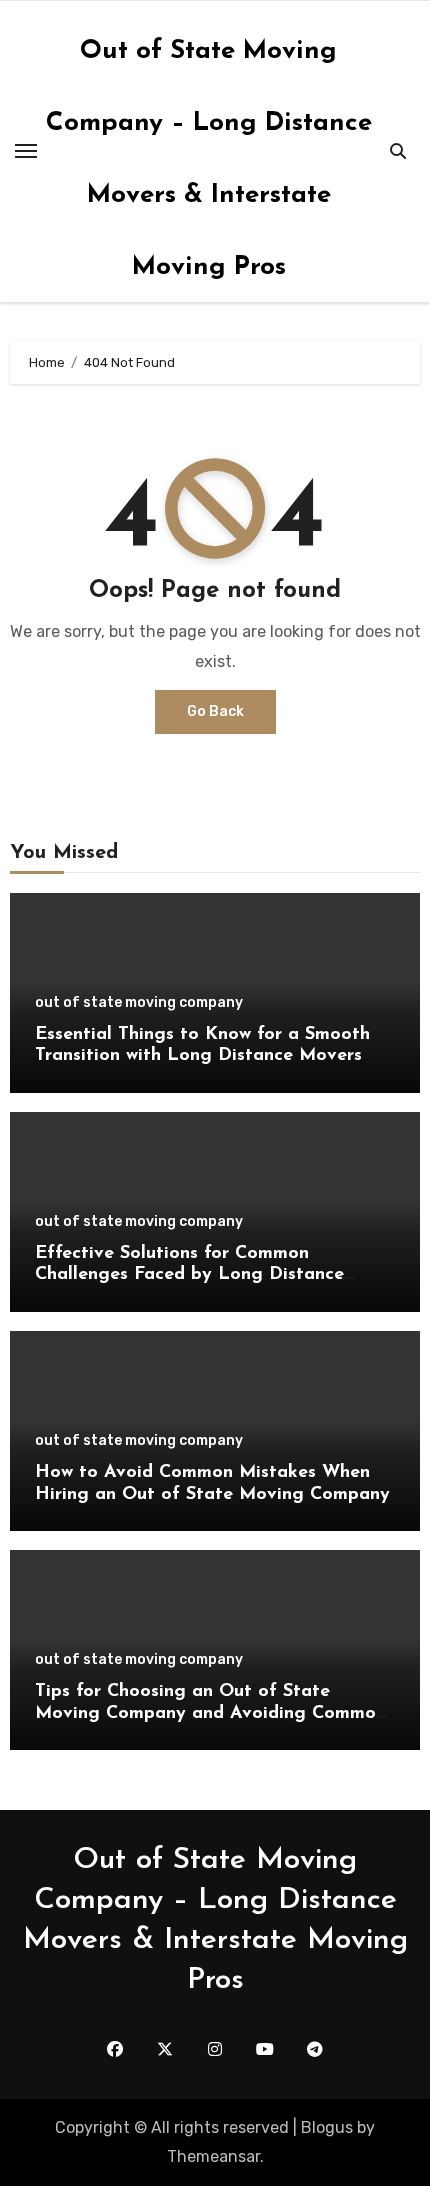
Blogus (327, 2127)
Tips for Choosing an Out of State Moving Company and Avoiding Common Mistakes (210, 1713)
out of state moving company (139, 1003)
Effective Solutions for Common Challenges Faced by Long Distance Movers (189, 1275)
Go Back (215, 711)
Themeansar (213, 2156)
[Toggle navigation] (26, 151)
